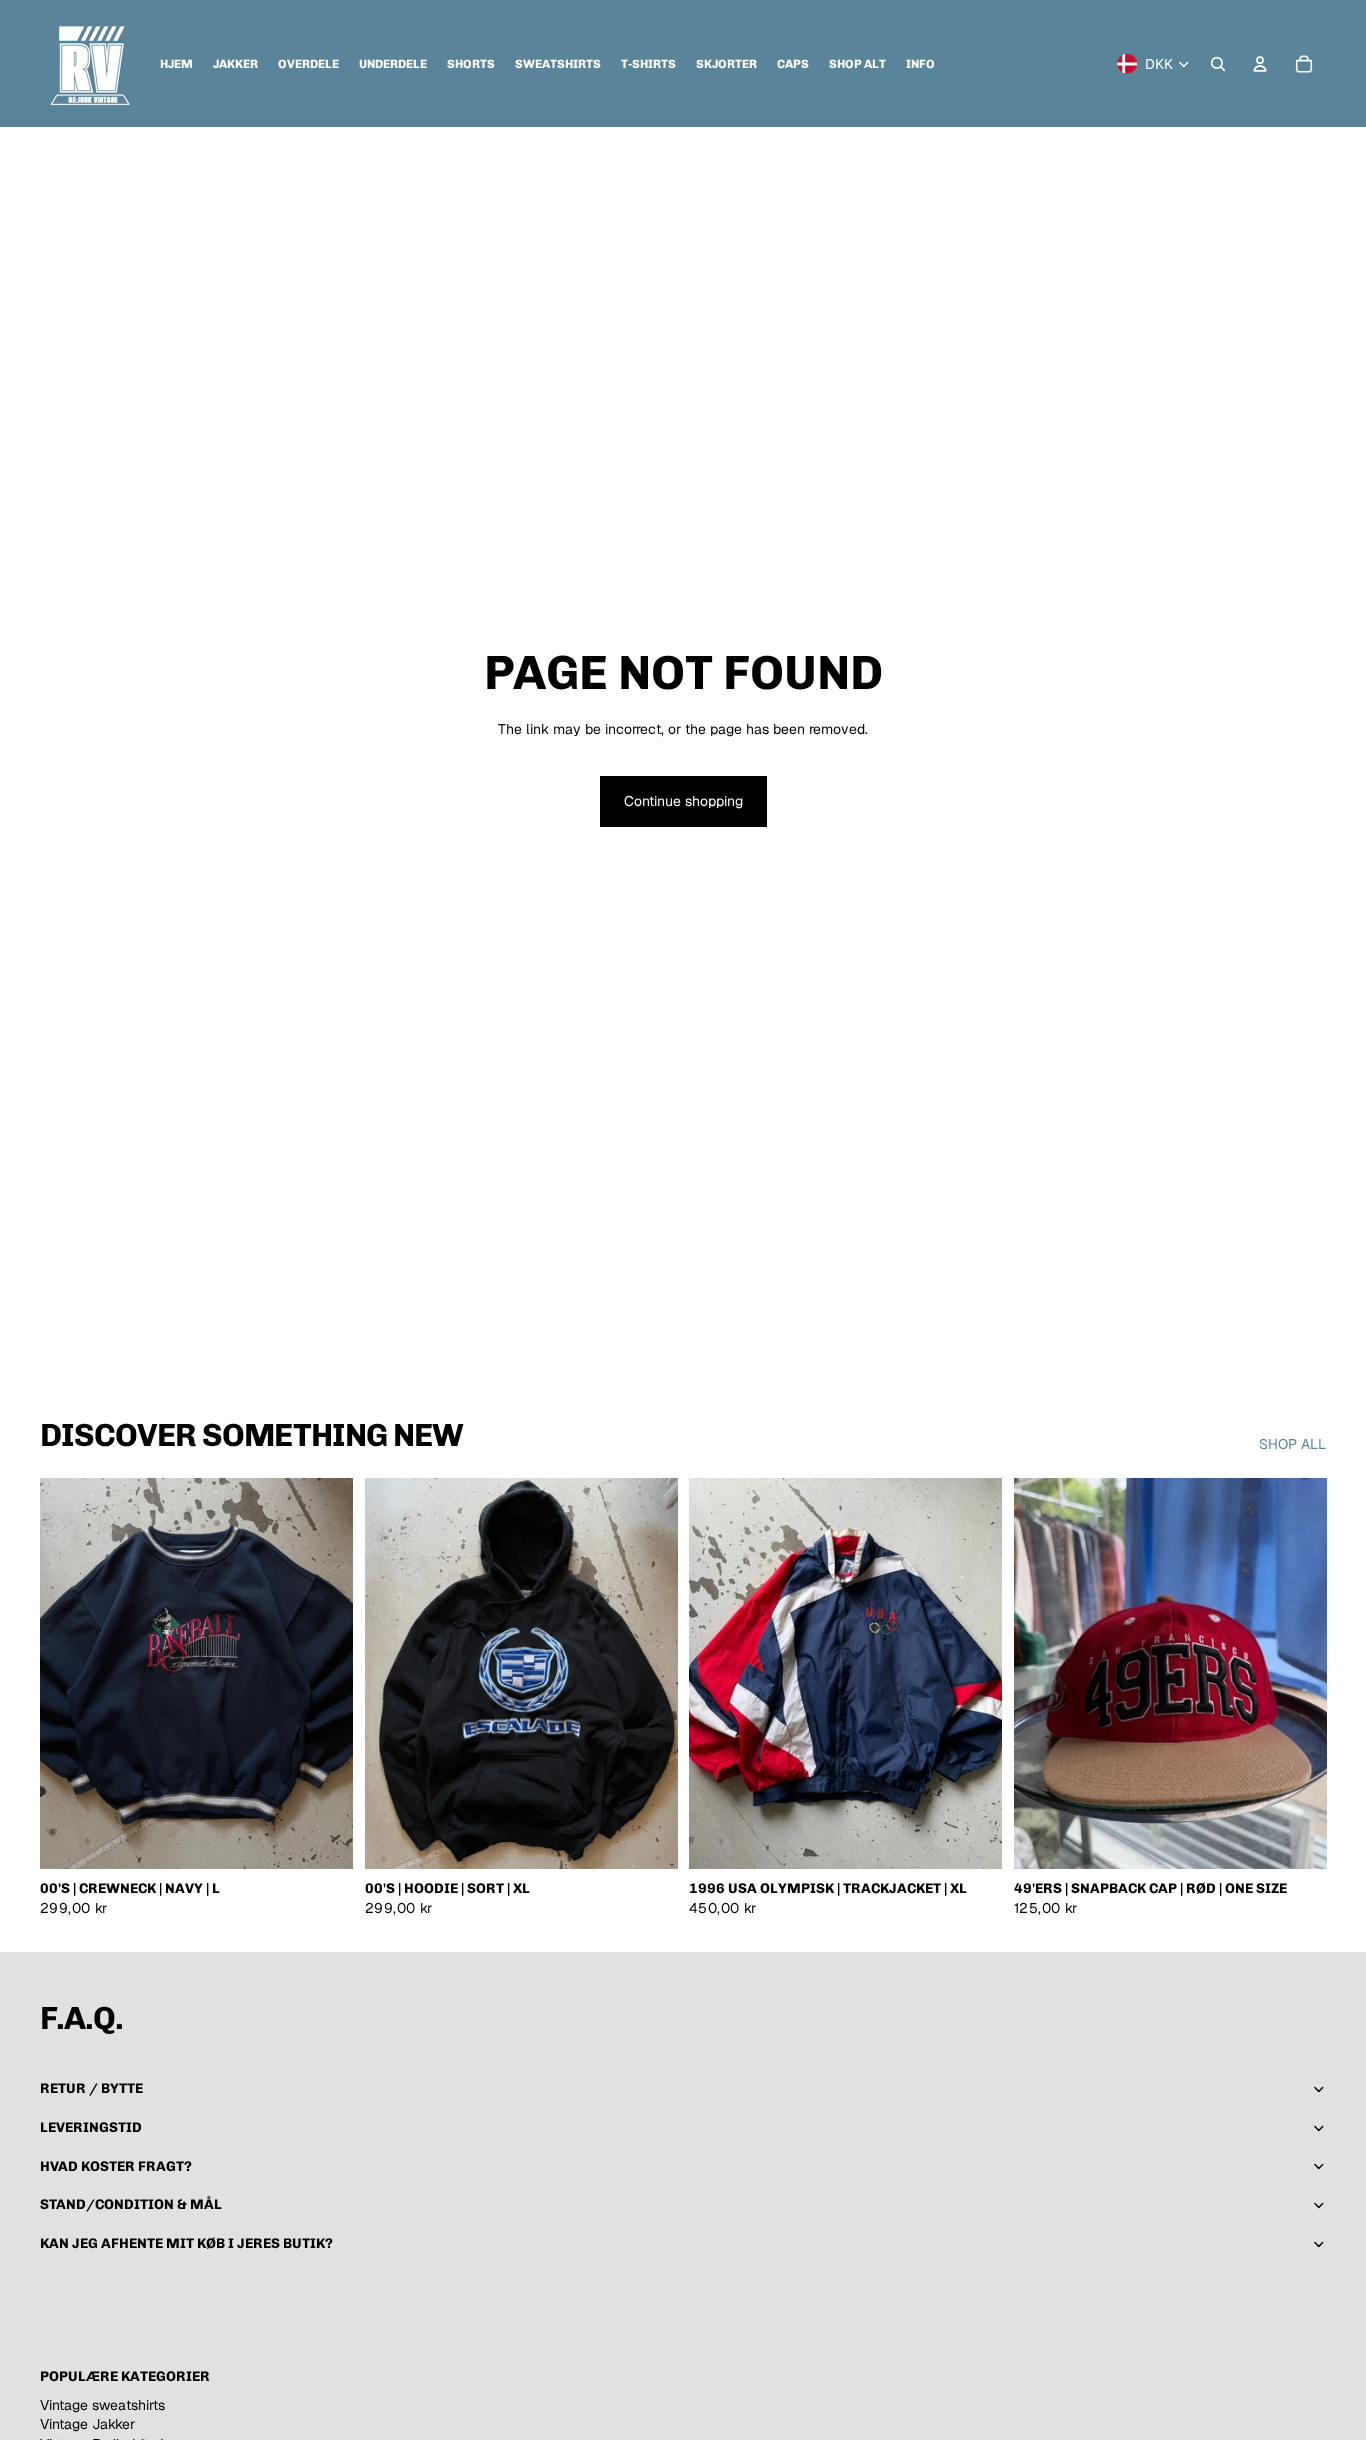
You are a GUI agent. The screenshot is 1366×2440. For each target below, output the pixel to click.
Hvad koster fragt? (117, 2166)
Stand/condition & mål (131, 2204)
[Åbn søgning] (1218, 64)
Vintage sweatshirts (102, 2405)
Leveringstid (91, 2127)
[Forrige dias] (70, 1674)
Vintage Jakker (87, 2424)
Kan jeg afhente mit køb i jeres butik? (186, 2243)
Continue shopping (683, 801)
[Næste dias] (323, 1674)
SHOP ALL (1292, 1444)
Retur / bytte (91, 2088)
